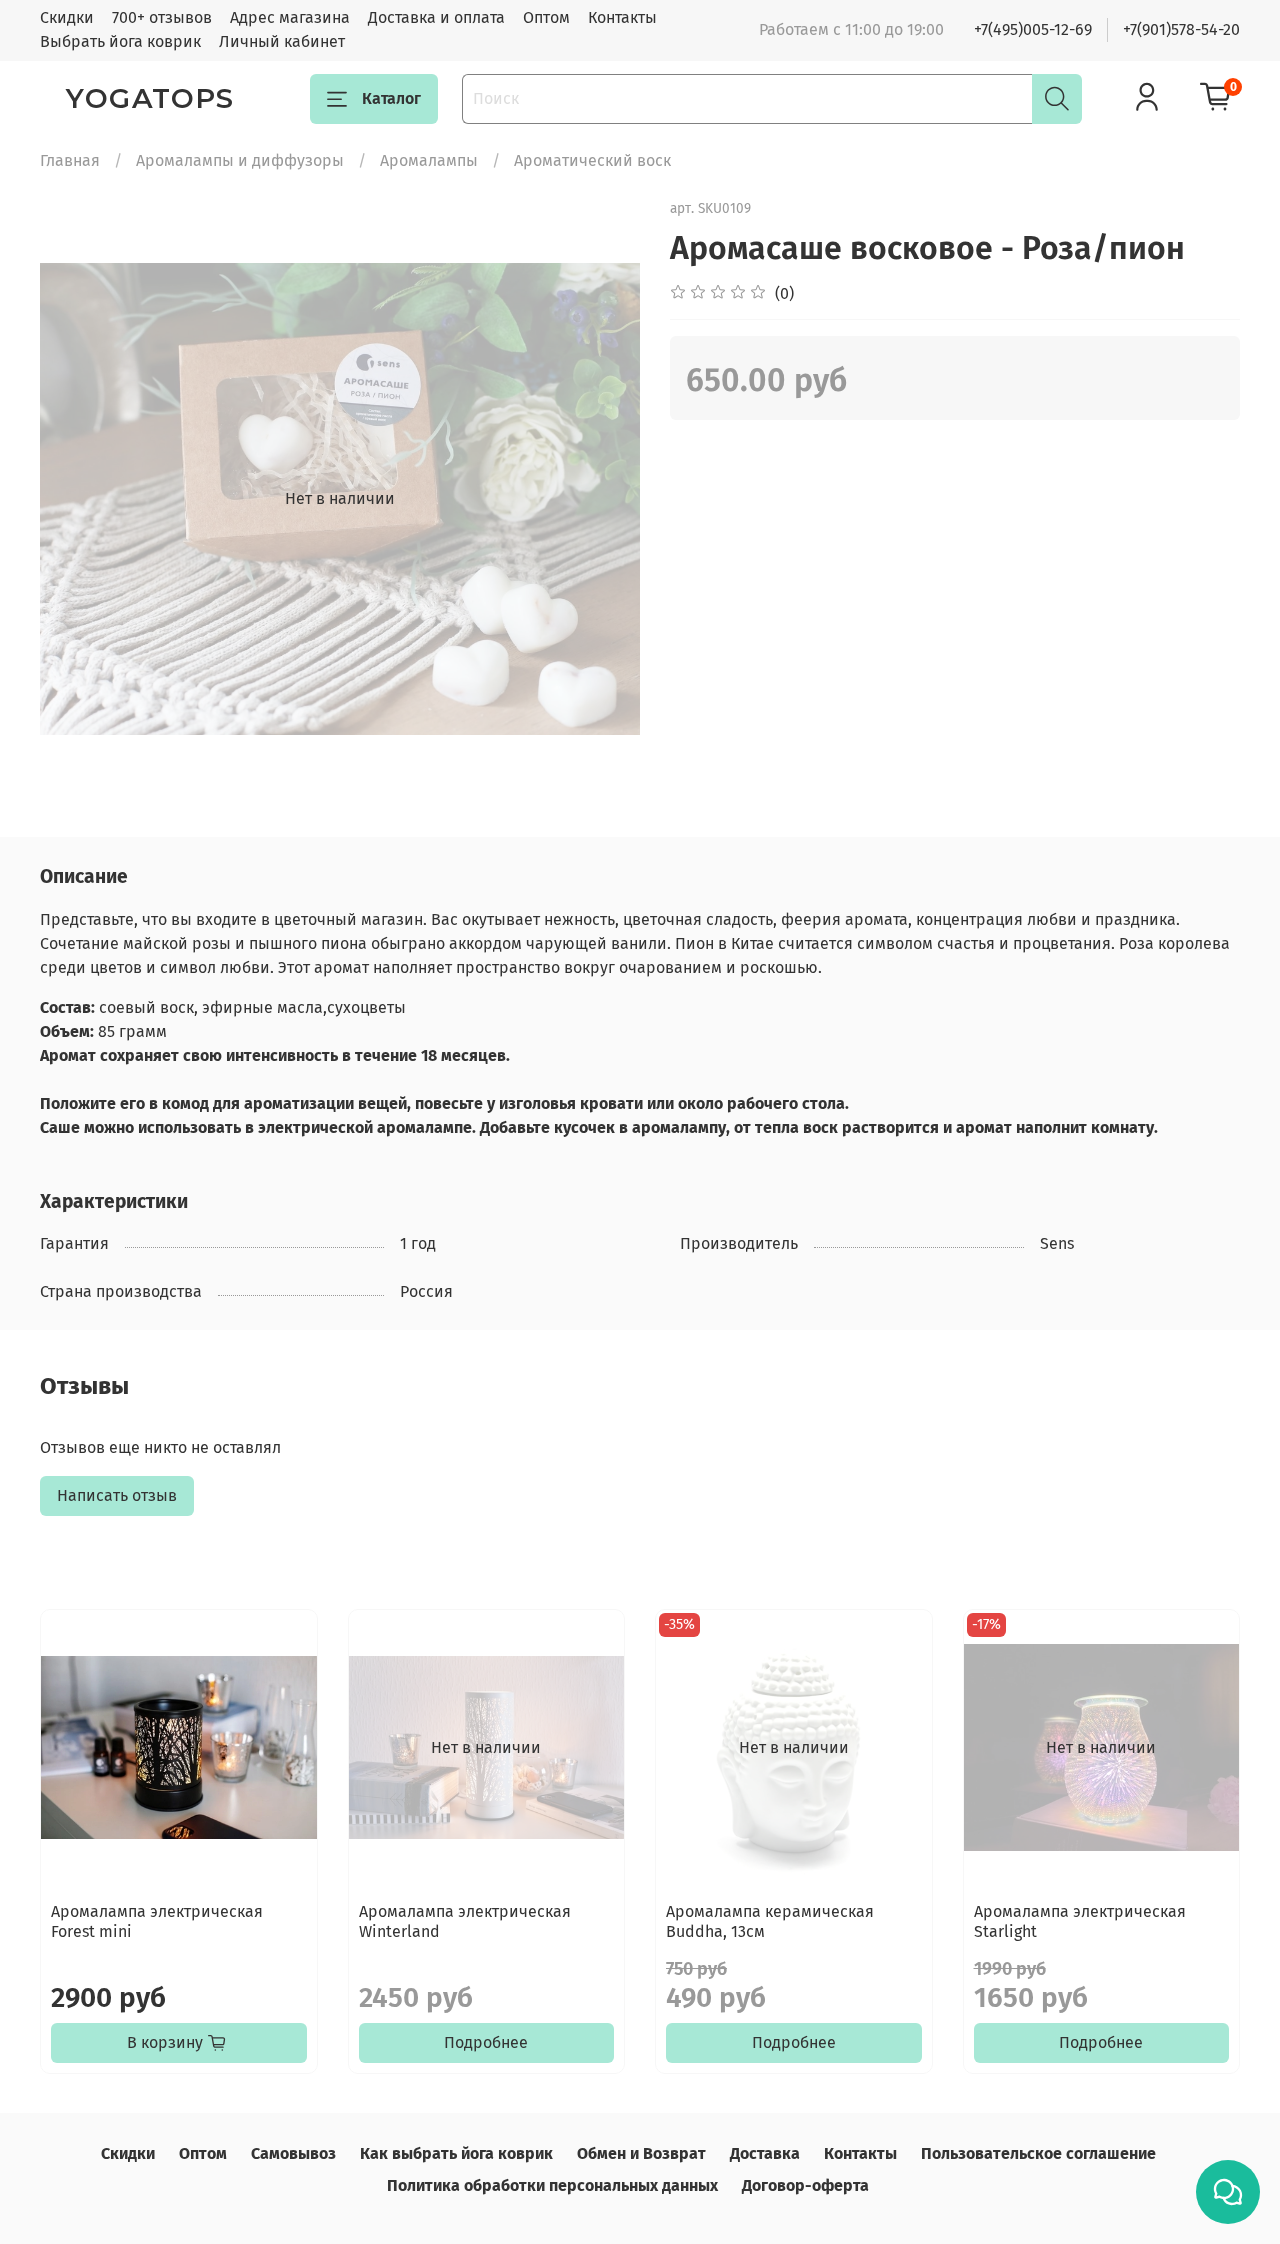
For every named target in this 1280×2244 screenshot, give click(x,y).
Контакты (622, 17)
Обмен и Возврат (641, 2153)
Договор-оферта (805, 2185)
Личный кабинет (282, 41)
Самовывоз (293, 2153)
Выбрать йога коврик (120, 41)
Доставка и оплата (436, 17)
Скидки (67, 17)
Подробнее (486, 2042)
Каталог (391, 98)
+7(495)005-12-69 (1033, 29)
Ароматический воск (592, 160)
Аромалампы (429, 160)
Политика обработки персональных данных (552, 2185)
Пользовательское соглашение (1038, 2153)
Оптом (546, 17)
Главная (70, 160)
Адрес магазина (290, 17)
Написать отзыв (117, 1495)
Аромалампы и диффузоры (240, 160)
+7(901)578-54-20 (1181, 29)
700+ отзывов (162, 17)
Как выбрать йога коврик (456, 2153)
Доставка (765, 2153)
